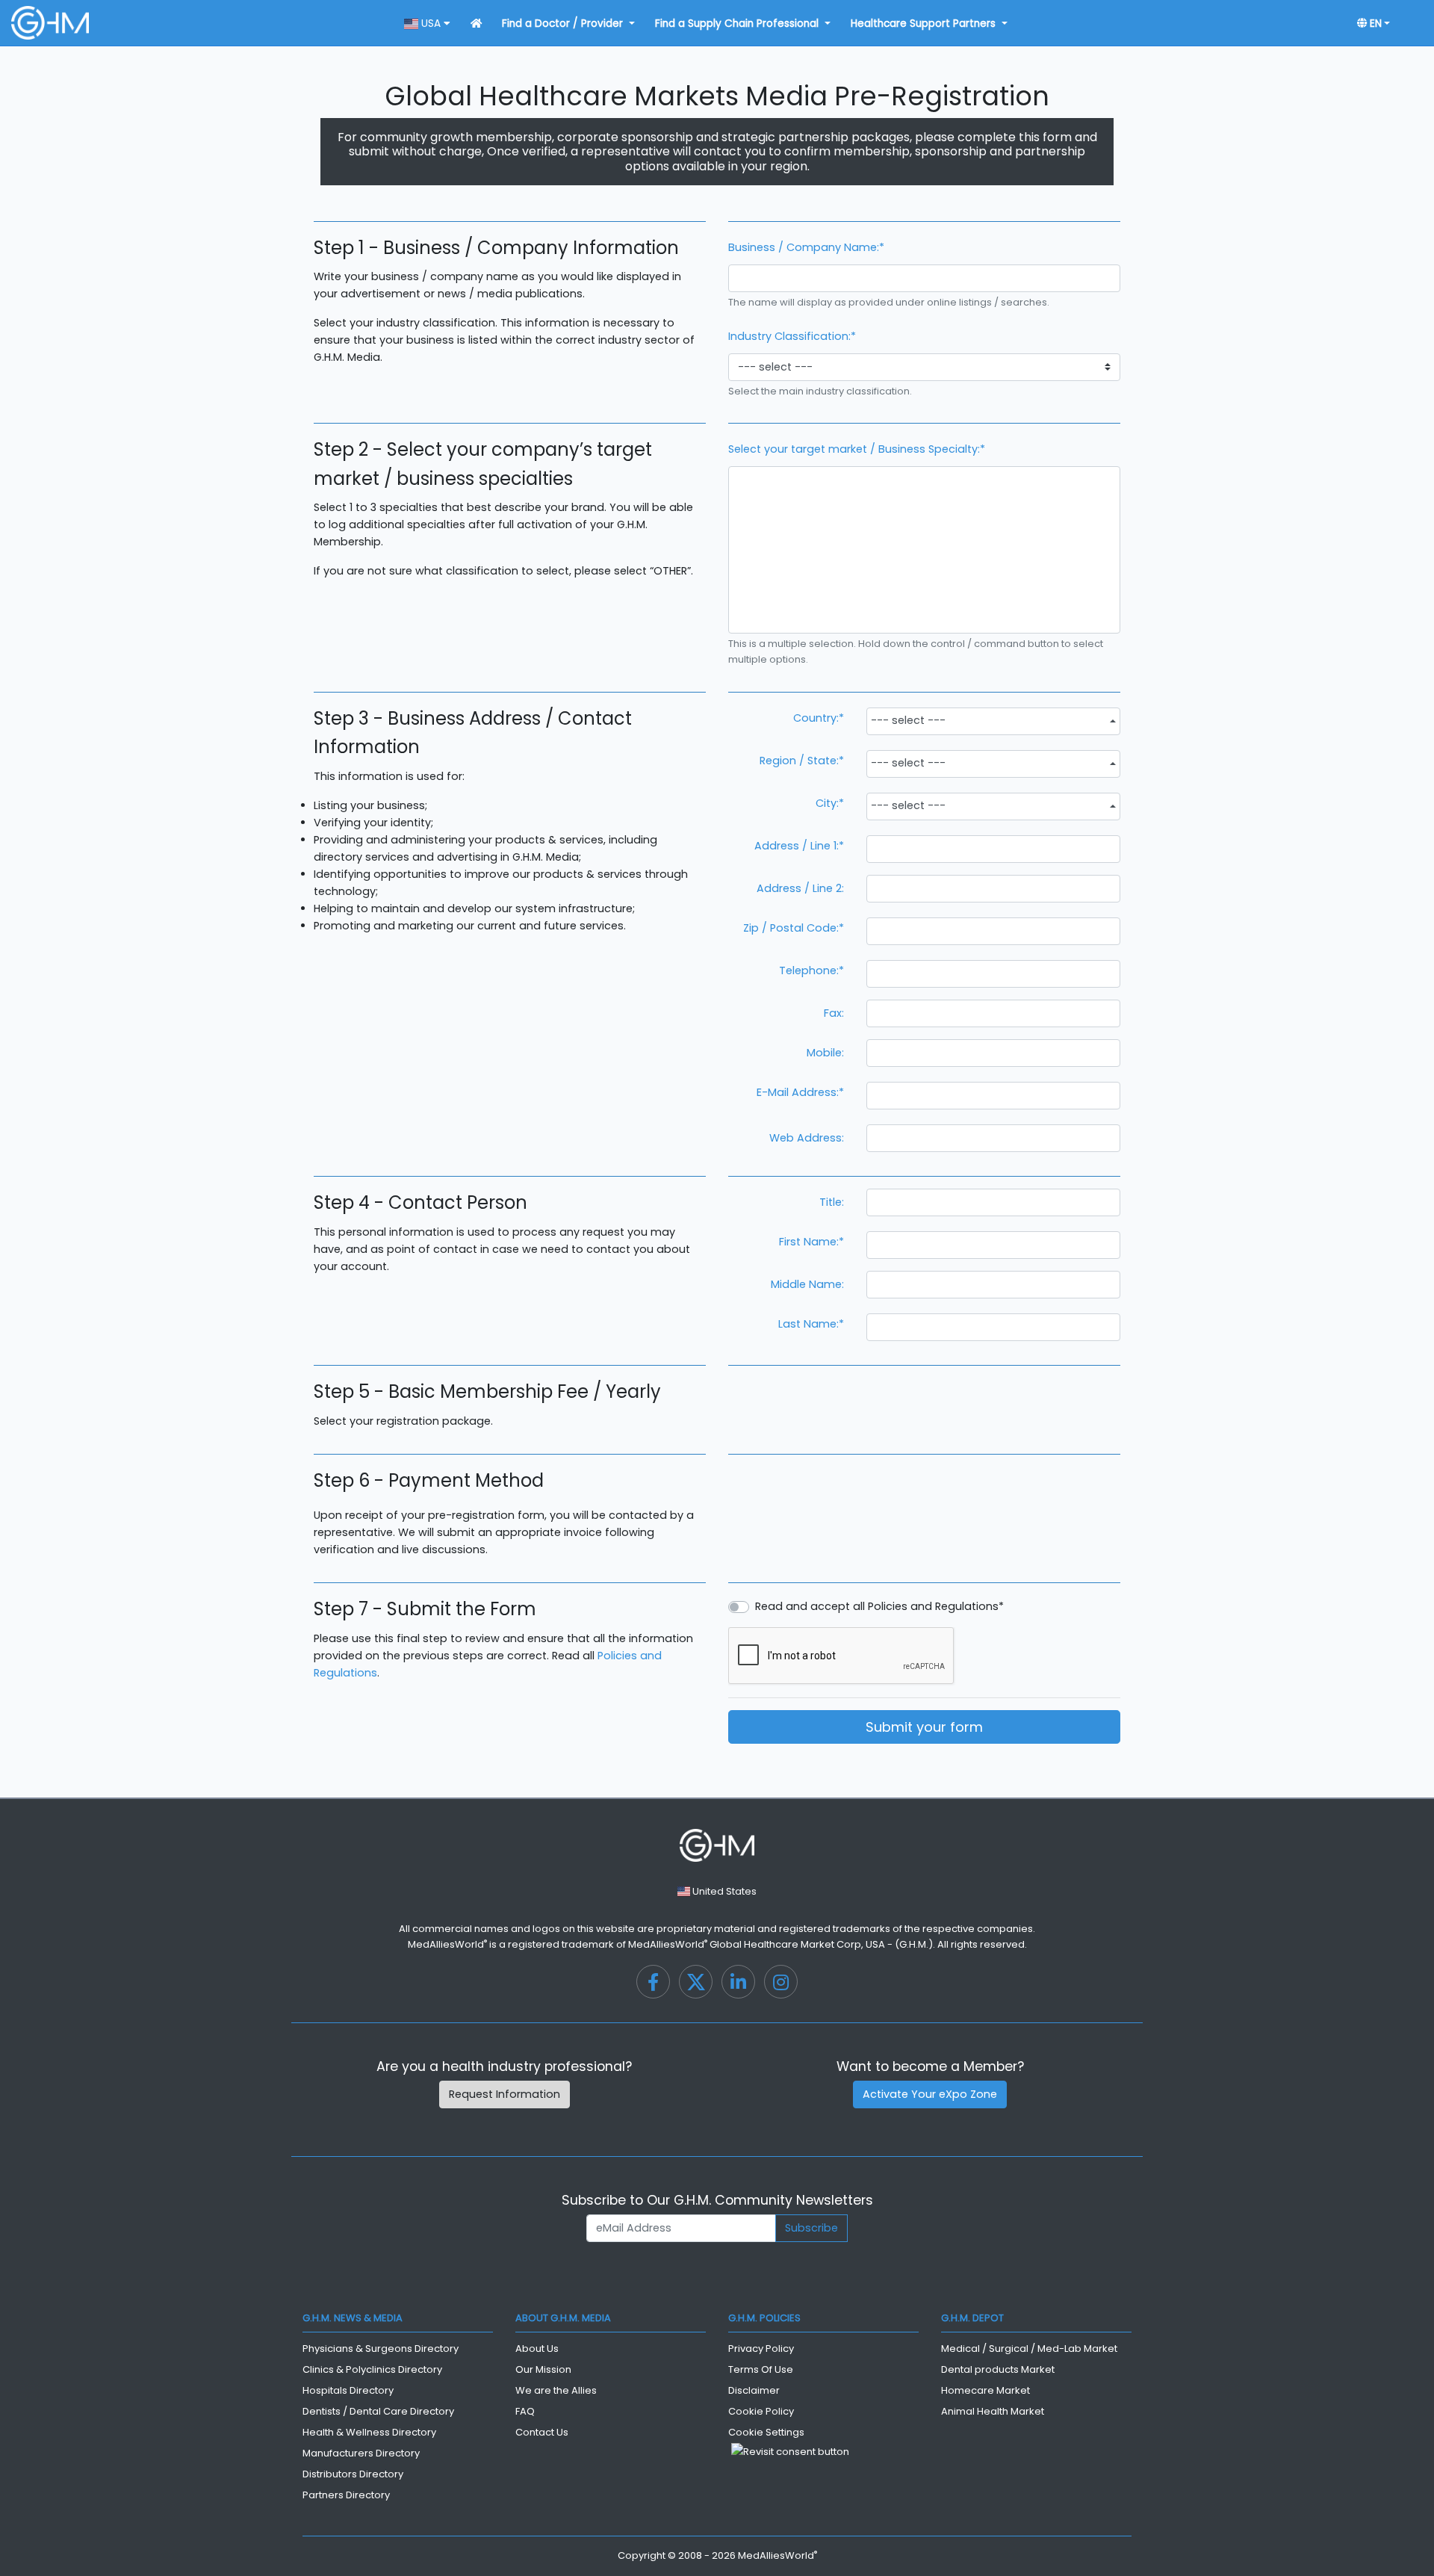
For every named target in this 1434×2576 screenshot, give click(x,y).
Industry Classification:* (792, 336)
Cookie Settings (766, 2432)
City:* (830, 803)
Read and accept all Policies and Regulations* (879, 1606)
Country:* (819, 718)
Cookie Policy (761, 2411)
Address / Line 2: (800, 888)
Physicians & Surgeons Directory (381, 2349)
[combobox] (993, 721)
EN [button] (1374, 24)
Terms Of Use (761, 2369)
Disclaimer (754, 2390)
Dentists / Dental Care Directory (378, 2411)
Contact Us (542, 2432)
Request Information (505, 2094)
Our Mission (543, 2369)
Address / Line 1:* (799, 846)
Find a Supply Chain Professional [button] (738, 24)
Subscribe (811, 2228)
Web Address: (807, 1138)
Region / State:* (802, 761)
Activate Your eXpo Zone (930, 2094)
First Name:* (811, 1242)
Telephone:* (811, 970)
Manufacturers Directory (361, 2453)
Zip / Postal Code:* (794, 928)
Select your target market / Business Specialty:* (857, 449)
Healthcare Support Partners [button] (925, 24)
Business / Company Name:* (806, 247)
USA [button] (431, 24)
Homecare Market (986, 2390)
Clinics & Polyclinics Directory (372, 2369)
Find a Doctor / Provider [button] (564, 24)
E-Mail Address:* (800, 1092)
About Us (537, 2349)
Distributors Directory (353, 2474)
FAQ (525, 2411)
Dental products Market (998, 2369)
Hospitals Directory (348, 2390)
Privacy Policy (761, 2349)
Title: (832, 1202)
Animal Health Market (993, 2411)
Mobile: (825, 1053)
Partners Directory (346, 2495)
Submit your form (924, 1727)
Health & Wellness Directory (369, 2432)
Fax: (834, 1013)
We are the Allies (556, 2390)
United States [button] (723, 1891)
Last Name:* (811, 1324)
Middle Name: (807, 1284)
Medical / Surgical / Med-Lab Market (1029, 2349)
